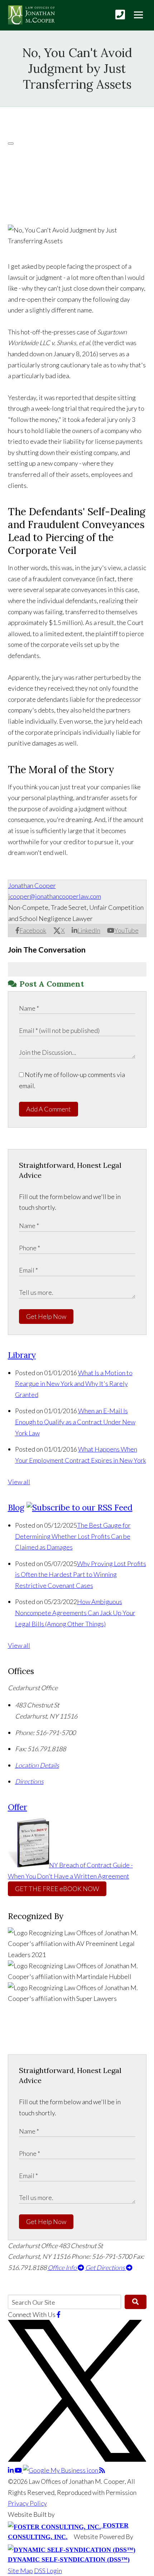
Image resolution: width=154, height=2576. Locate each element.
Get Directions (106, 2267)
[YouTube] (19, 2470)
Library (22, 1355)
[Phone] (120, 15)
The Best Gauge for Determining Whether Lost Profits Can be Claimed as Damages (73, 1536)
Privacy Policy (27, 2503)
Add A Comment (49, 1109)
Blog (16, 1507)
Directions (29, 1781)
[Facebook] (59, 2314)
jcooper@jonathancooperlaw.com (55, 896)
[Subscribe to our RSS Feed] (80, 1507)
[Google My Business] (61, 2470)
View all (19, 1482)
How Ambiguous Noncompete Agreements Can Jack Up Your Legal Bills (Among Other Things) (75, 1613)
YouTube (126, 930)
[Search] (136, 2302)
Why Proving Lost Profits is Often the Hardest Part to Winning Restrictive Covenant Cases (81, 1574)
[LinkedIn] (11, 2470)
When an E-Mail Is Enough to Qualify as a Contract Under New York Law (75, 1422)
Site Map (20, 2571)
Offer (18, 1807)
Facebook (33, 930)
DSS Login (48, 2571)
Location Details (37, 1765)
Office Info (63, 2267)
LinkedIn (89, 930)
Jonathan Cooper (32, 885)
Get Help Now (46, 1316)
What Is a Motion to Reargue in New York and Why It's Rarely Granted (74, 1384)
